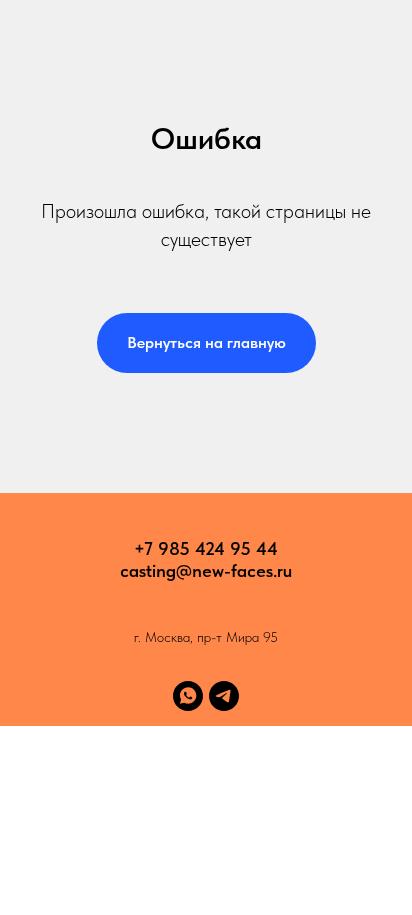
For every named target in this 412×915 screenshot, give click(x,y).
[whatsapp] (188, 696)
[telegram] (224, 696)
